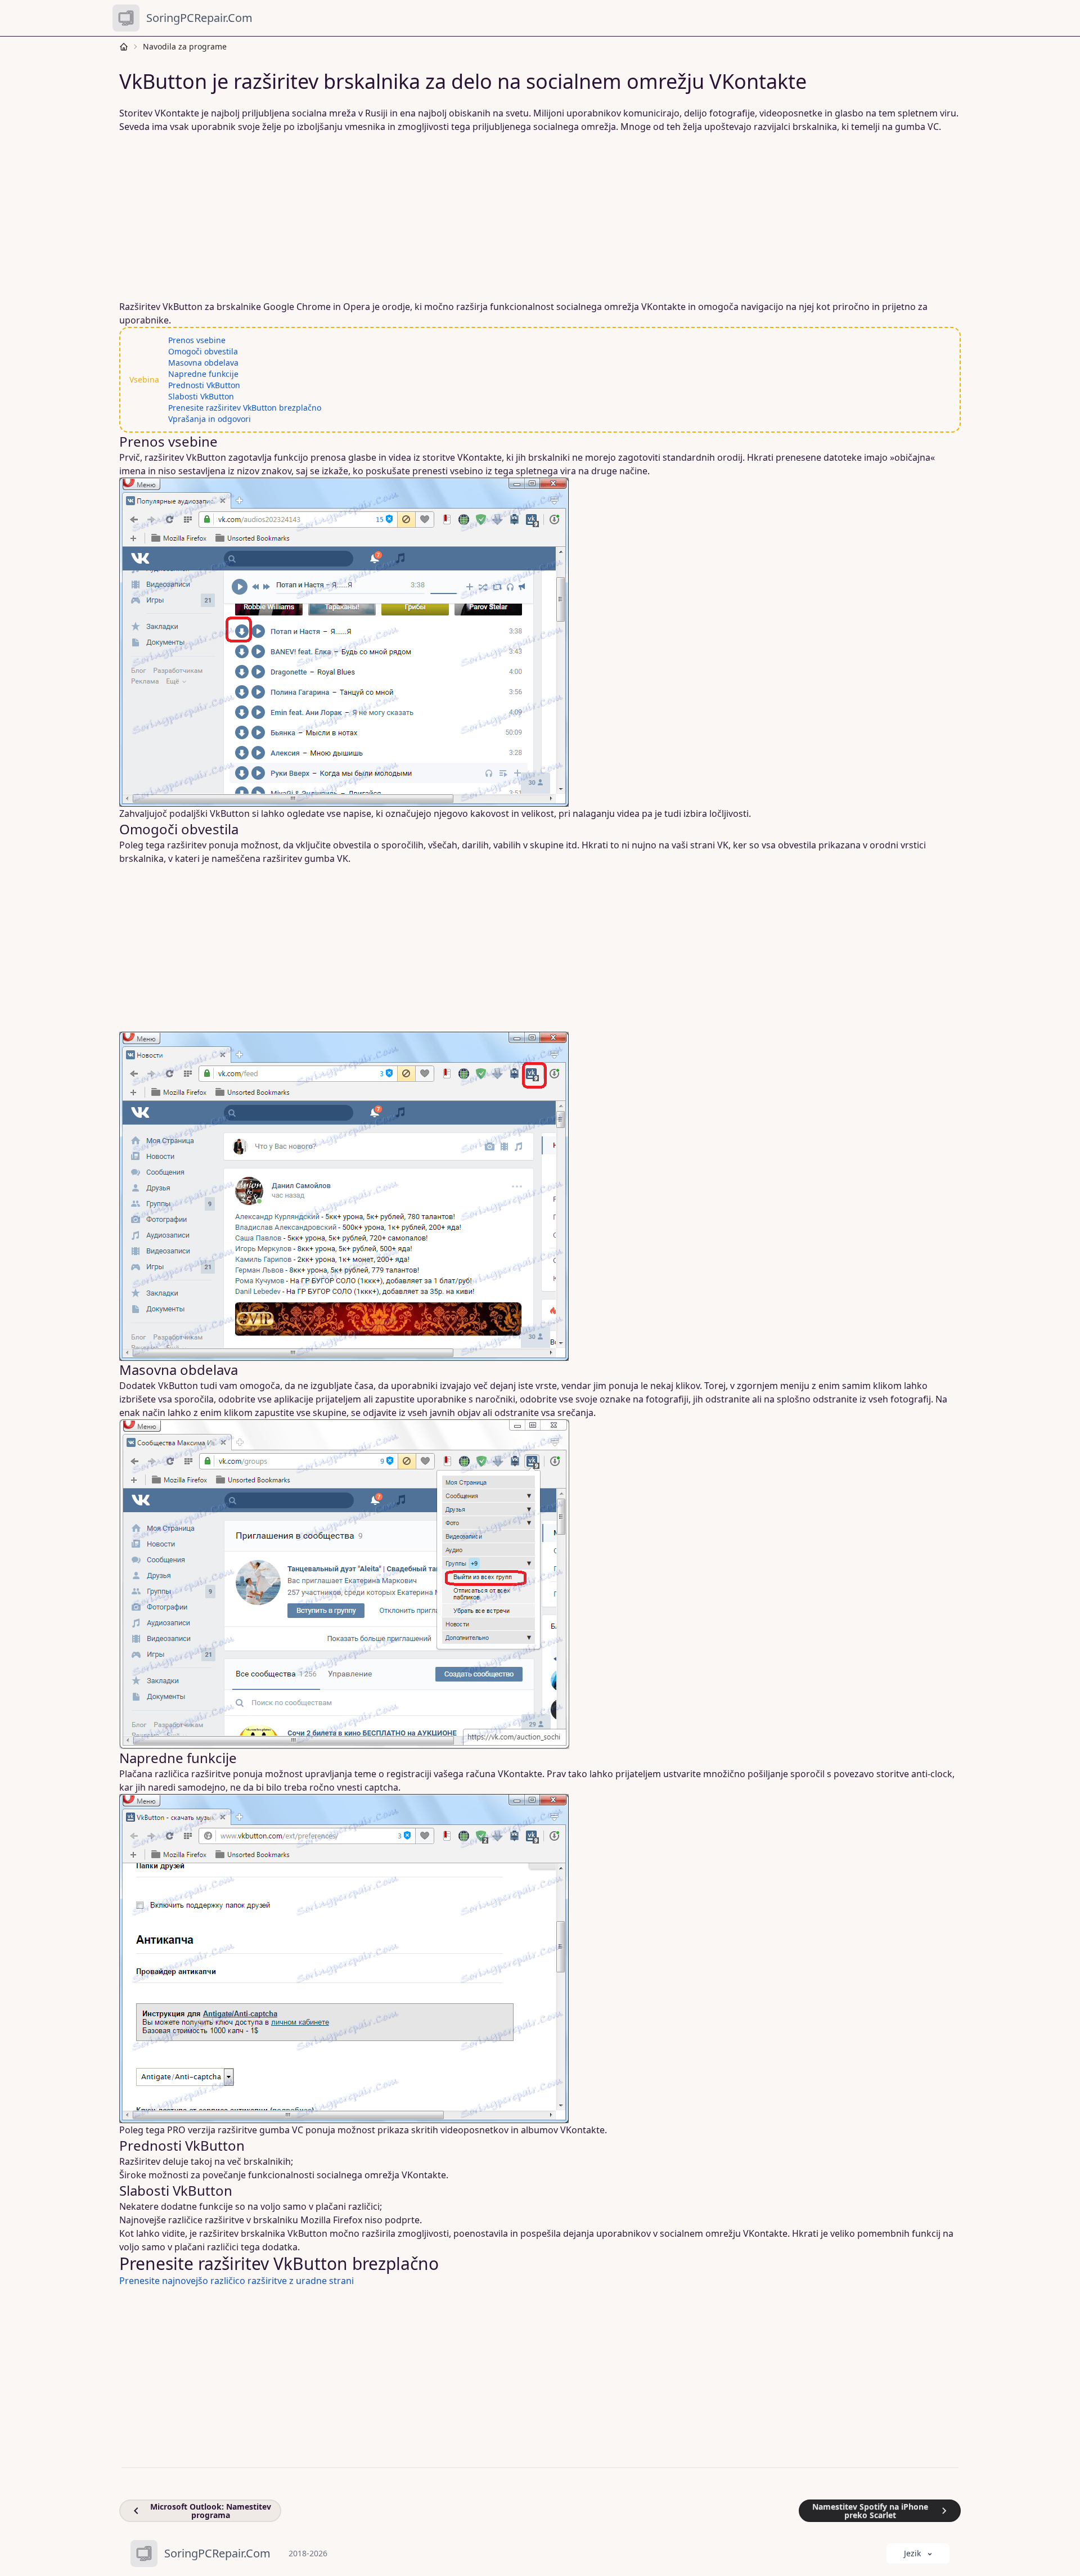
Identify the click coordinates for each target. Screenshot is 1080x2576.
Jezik (912, 2553)
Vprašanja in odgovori (210, 419)
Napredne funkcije (203, 374)
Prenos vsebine (197, 340)
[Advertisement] (461, 217)
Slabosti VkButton (201, 396)
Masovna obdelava (203, 363)
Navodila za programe (185, 46)
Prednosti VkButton (204, 385)
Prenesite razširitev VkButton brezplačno (245, 408)
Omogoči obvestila (203, 351)
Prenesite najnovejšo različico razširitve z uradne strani (237, 2281)
